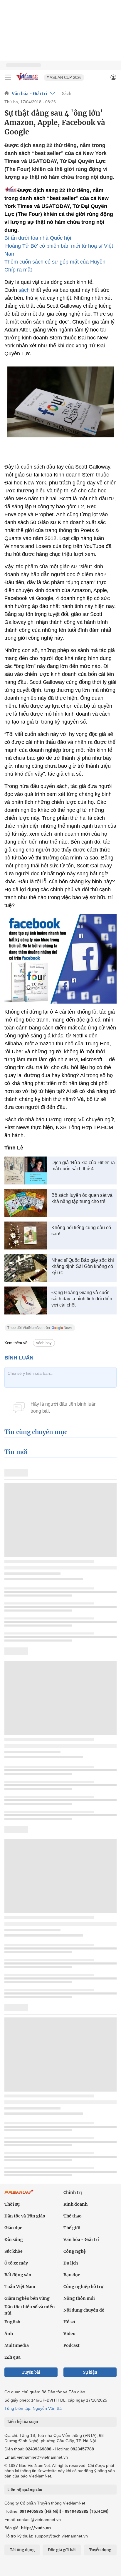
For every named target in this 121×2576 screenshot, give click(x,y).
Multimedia (17, 2345)
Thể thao (73, 2216)
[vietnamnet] (28, 81)
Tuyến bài (31, 2372)
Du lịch (71, 2263)
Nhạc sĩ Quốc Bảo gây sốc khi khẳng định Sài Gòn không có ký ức (83, 1266)
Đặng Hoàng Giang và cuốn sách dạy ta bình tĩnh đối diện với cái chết (82, 1299)
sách (24, 290)
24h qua (12, 2357)
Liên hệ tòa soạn (23, 2422)
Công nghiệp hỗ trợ (83, 2287)
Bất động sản (18, 2275)
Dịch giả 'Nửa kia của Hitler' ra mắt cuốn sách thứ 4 (83, 1166)
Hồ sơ (69, 2322)
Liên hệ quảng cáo (25, 2490)
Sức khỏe (14, 2251)
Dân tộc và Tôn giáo (25, 2216)
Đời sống (14, 2240)
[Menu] (8, 77)
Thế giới (72, 2228)
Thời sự (12, 2204)
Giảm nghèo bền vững (27, 2298)
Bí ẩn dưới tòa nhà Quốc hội (38, 238)
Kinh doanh (75, 2204)
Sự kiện (90, 2372)
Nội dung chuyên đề (84, 2310)
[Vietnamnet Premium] (19, 2195)
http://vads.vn (36, 2528)
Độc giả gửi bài (62, 2550)
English (12, 2322)
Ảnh (9, 2334)
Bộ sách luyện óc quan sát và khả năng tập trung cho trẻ (82, 1198)
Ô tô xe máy (16, 2263)
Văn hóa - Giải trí (30, 94)
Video (69, 2334)
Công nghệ (75, 2251)
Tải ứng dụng (22, 2550)
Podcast (72, 2345)
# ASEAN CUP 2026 (64, 78)
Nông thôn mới (79, 2298)
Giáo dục (13, 2228)
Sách (67, 94)
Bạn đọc (72, 2275)
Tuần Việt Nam (20, 2287)
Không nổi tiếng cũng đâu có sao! (81, 1231)
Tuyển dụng (100, 2550)
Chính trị (73, 2192)
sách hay (44, 1343)
